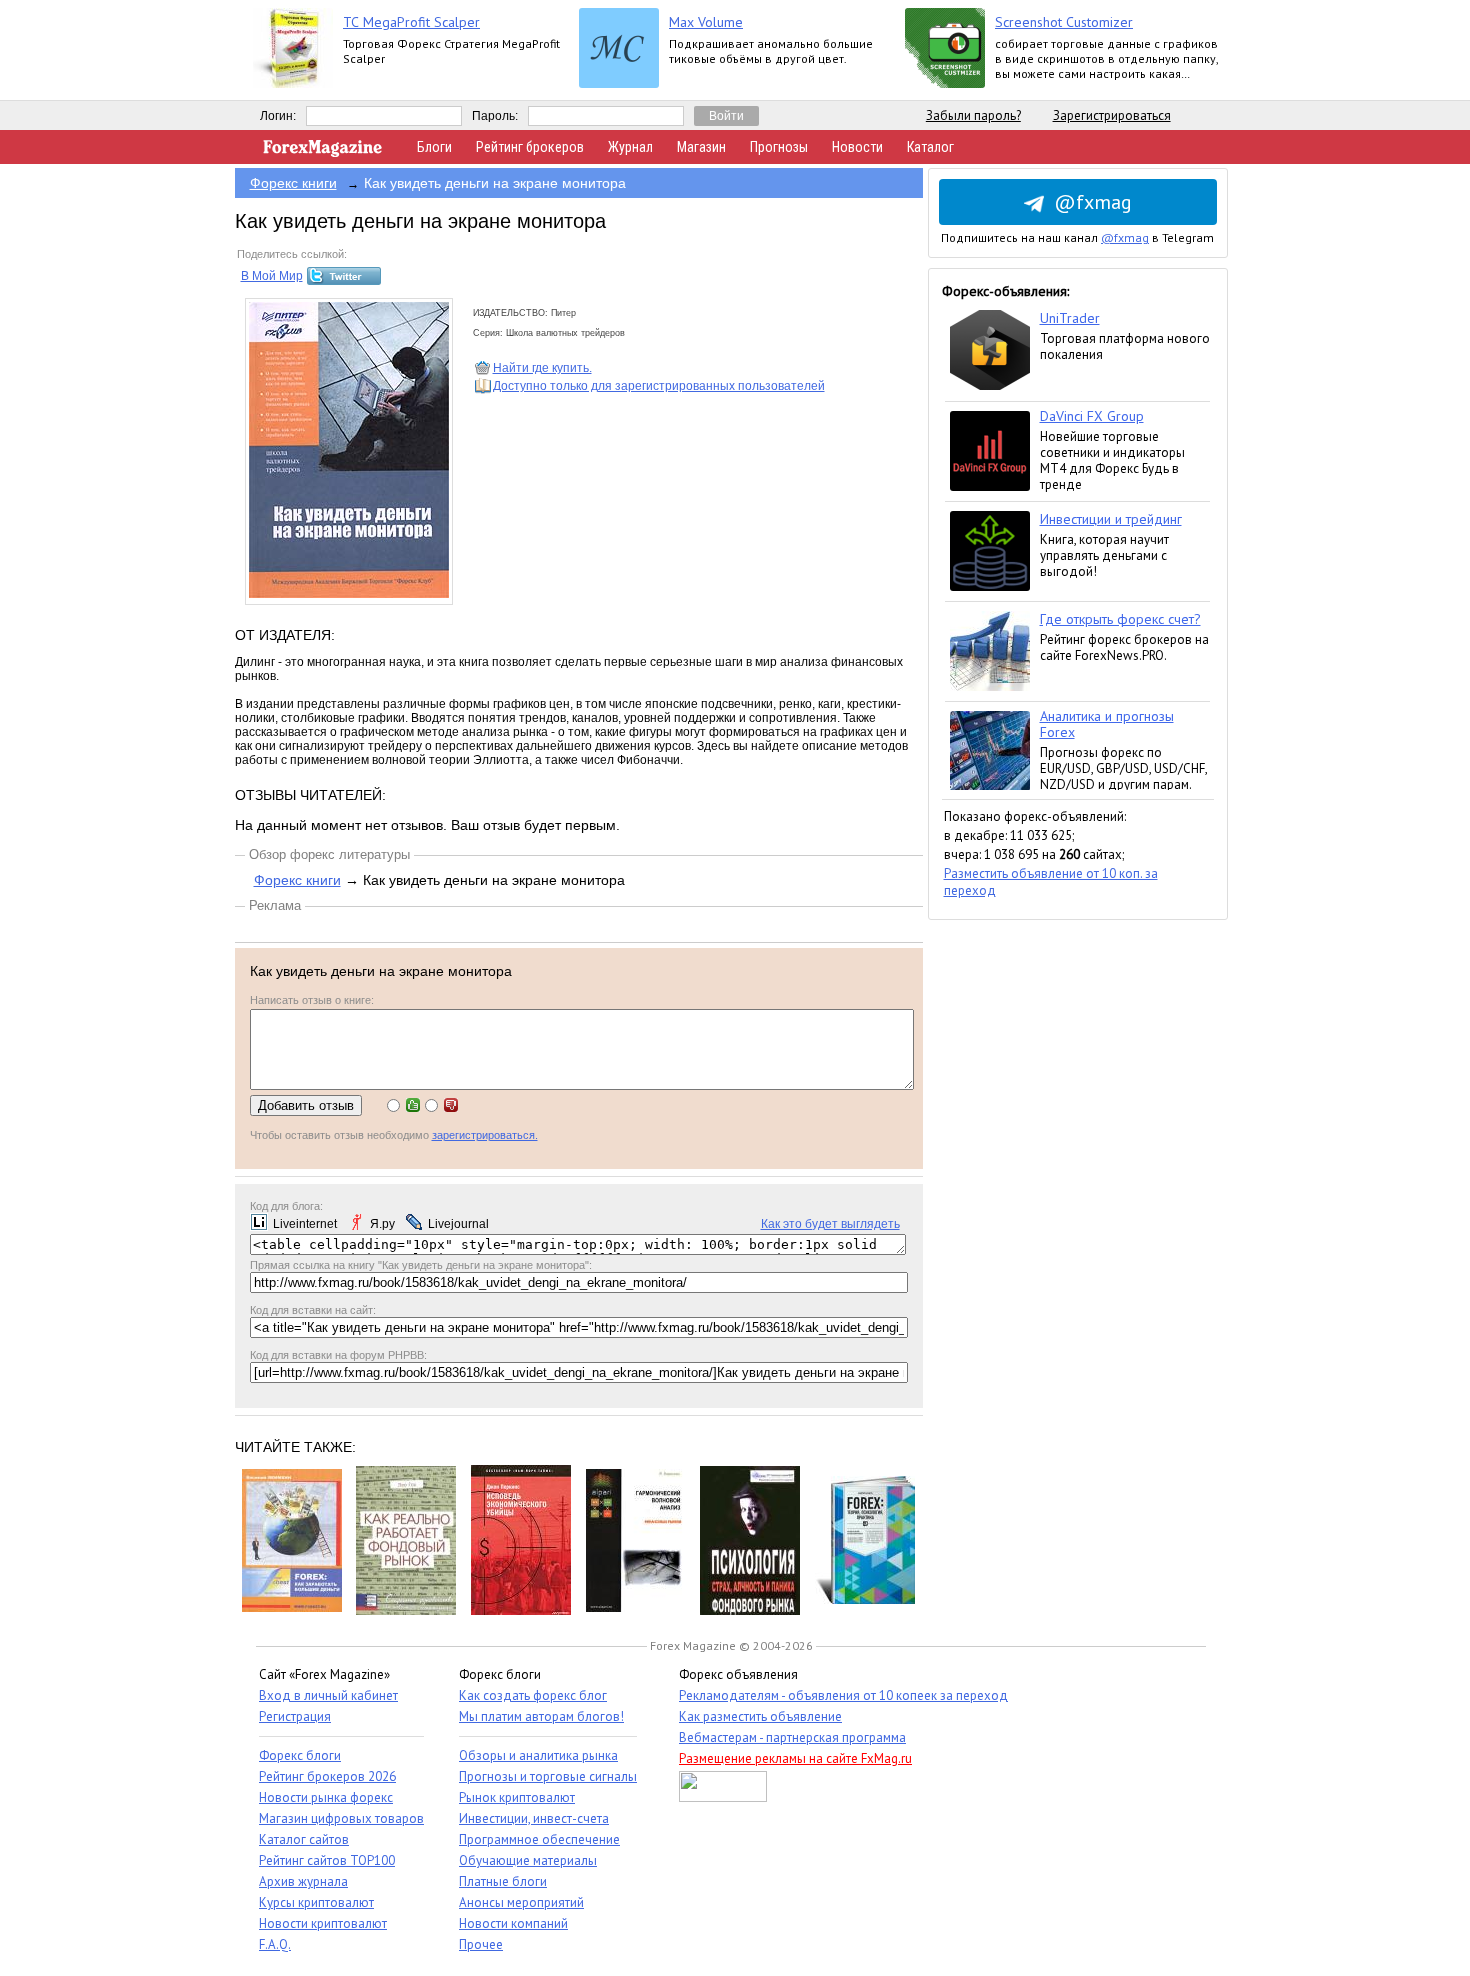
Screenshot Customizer (1064, 22)
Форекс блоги (300, 1755)
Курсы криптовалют (316, 1902)
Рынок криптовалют (517, 1797)
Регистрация (295, 1716)
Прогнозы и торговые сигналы (548, 1776)
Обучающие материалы (528, 1860)
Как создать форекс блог (533, 1695)
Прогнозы (779, 147)
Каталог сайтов (304, 1839)
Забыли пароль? (973, 115)
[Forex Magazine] (323, 152)
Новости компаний (513, 1923)
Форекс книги (293, 183)
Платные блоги (503, 1881)
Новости (857, 147)
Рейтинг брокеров (530, 147)
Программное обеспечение (539, 1839)
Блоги (434, 147)
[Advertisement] (1078, 1220)
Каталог (930, 147)
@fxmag (1093, 202)
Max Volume (706, 22)
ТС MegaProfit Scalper (411, 22)
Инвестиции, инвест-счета (534, 1818)
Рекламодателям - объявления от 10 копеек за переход (843, 1695)
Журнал (630, 147)
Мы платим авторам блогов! (541, 1716)
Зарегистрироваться (1112, 115)
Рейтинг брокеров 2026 (327, 1776)
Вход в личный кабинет (328, 1695)
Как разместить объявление (760, 1716)
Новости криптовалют (323, 1923)
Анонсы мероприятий (521, 1902)
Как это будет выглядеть (830, 1224)
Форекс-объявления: (1005, 291)
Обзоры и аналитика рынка (538, 1755)
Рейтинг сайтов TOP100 (327, 1860)
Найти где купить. (542, 368)
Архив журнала (303, 1881)
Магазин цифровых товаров (341, 1818)
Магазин (701, 147)
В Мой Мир (272, 276)
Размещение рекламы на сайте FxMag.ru (795, 1758)
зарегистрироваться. (485, 1135)
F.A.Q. (275, 1944)
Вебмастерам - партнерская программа (792, 1737)
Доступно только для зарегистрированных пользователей (659, 386)
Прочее (481, 1944)
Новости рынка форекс (326, 1797)
